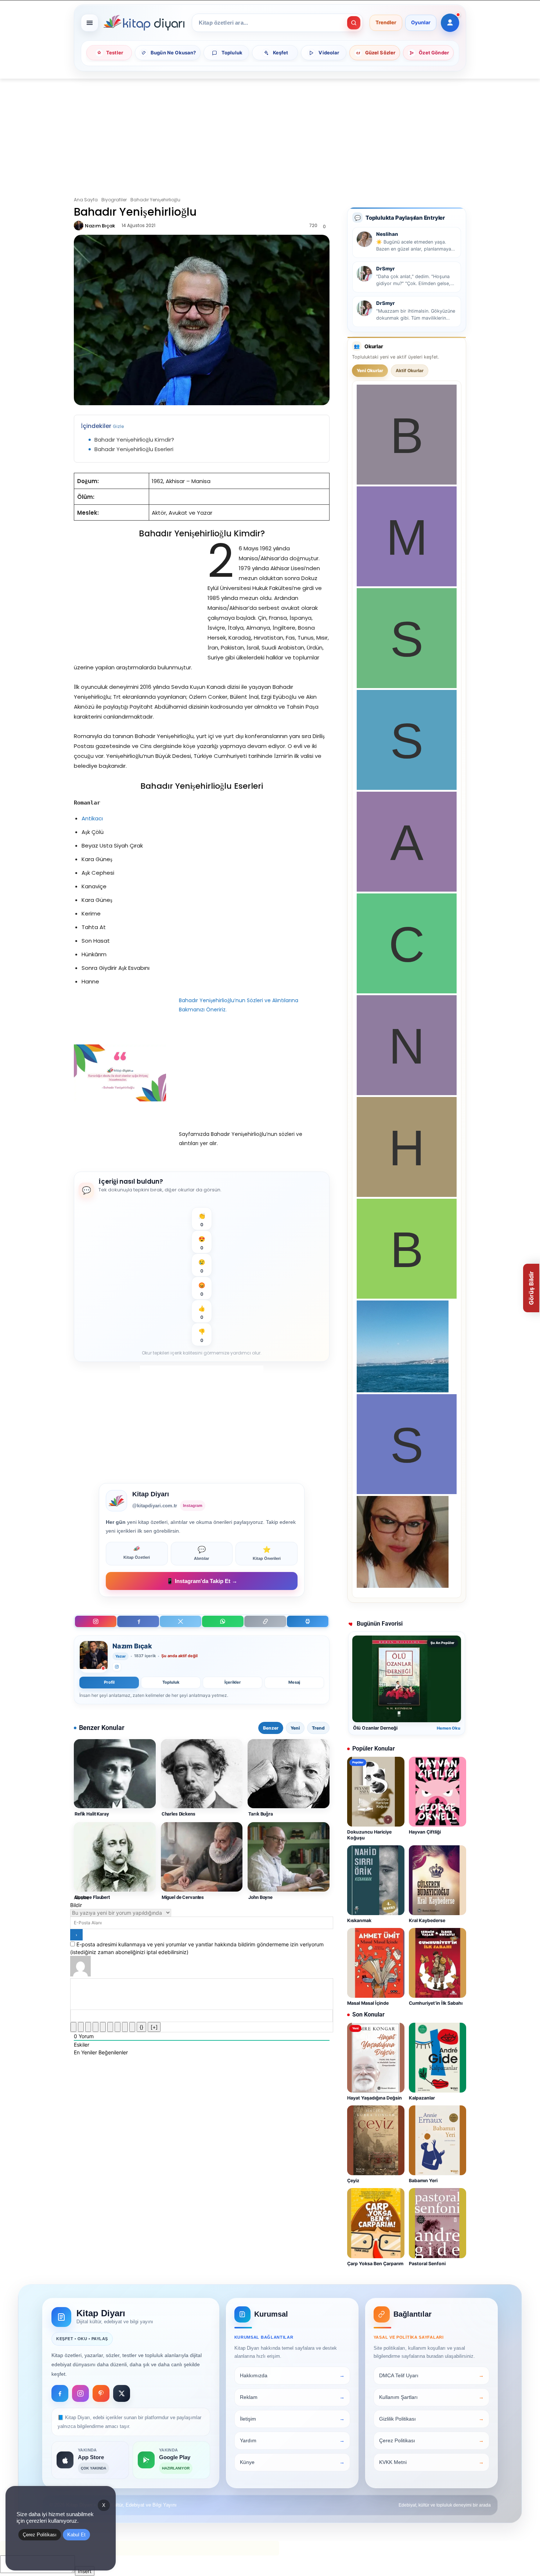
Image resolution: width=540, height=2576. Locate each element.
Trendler (386, 23)
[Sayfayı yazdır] (308, 1621)
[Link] (132, 2027)
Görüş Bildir (531, 1288)
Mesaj (294, 1682)
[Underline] (88, 2027)
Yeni (295, 1728)
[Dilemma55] (403, 1586)
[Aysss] (407, 890)
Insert (85, 2571)
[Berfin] (407, 483)
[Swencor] (407, 686)
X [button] (104, 2505)
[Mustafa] (407, 584)
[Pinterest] (101, 2393)
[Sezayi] (407, 1492)
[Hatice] (407, 1195)
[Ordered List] (103, 2027)
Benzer (271, 1728)
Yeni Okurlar (370, 370)
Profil (109, 1682)
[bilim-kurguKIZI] (403, 1390)
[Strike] (96, 2027)
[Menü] (90, 23)
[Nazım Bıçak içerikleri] (94, 1657)
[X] (181, 1621)
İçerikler (233, 1682)
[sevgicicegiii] (407, 788)
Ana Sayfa (86, 200)
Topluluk (171, 1682)
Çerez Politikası (40, 2535)
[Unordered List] (110, 2027)
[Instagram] (96, 1621)
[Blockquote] (118, 2027)
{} (141, 2027)
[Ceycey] (407, 991)
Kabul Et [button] (76, 2535)
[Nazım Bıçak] (79, 226)
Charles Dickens (179, 1814)
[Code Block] (125, 2027)
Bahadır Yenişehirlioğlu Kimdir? (134, 440)
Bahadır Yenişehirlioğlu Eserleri (134, 449)
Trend (318, 1728)
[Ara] (354, 23)
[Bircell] (407, 1297)
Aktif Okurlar (410, 370)
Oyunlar (421, 23)
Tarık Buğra (261, 1814)
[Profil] (450, 23)
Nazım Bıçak (100, 226)
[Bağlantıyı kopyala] (265, 1621)
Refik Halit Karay (92, 1814)
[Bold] (73, 2027)
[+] (154, 2027)
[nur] (407, 1093)
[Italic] (81, 2027)
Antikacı (92, 818)
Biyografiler (114, 200)
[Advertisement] (270, 133)
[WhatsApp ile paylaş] (223, 1621)
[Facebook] (138, 1621)
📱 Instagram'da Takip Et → (202, 1581)
